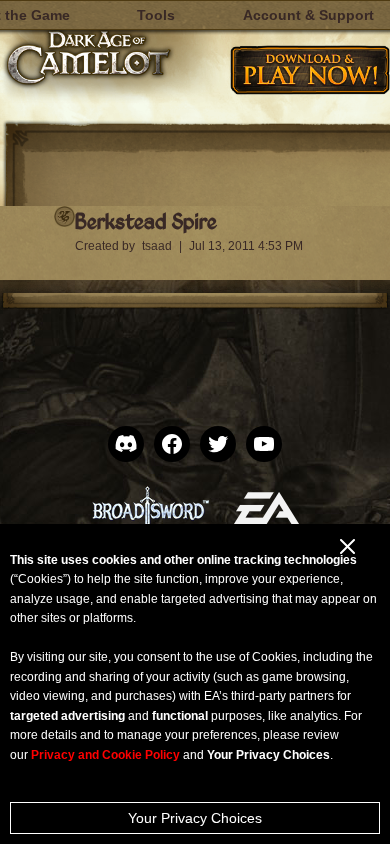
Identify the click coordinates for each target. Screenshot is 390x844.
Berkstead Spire (146, 220)
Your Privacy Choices (195, 818)
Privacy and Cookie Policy (105, 755)
